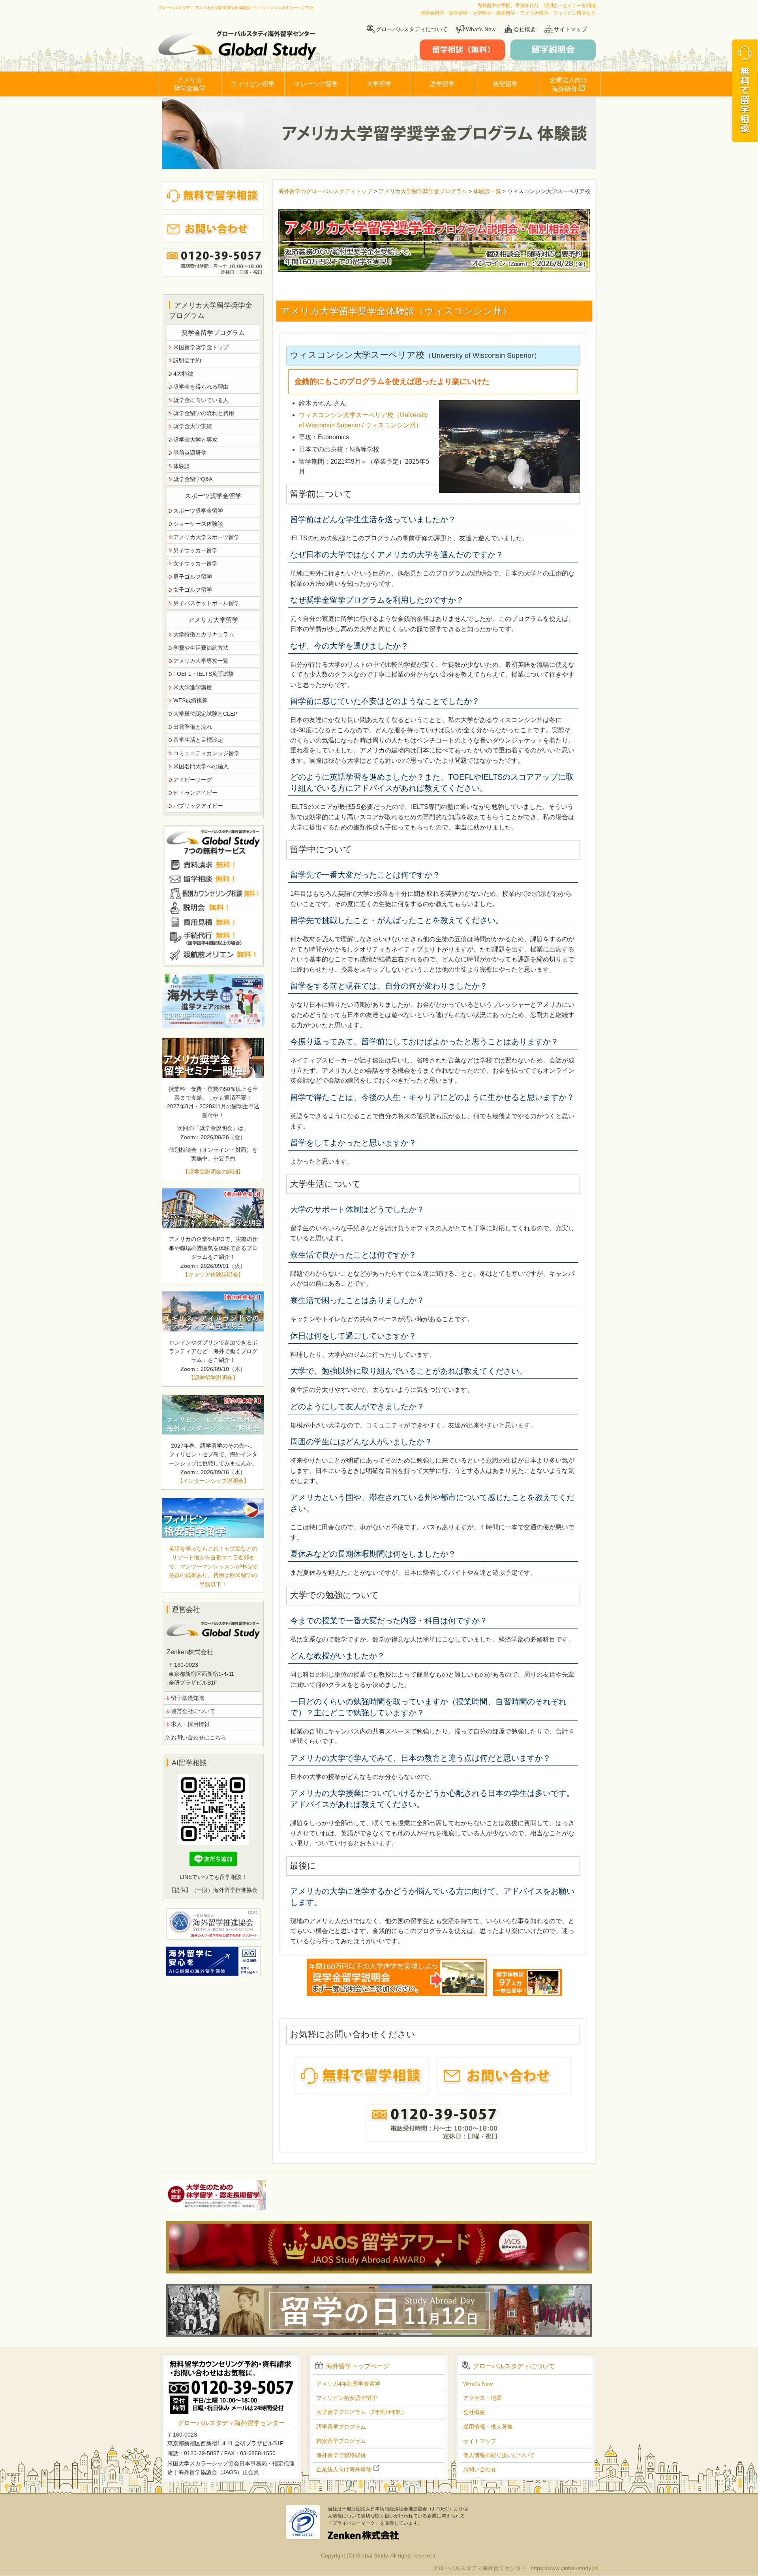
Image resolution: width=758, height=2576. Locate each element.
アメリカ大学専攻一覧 (201, 661)
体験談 (182, 466)
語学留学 (442, 84)
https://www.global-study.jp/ (564, 2568)
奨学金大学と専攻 (195, 440)
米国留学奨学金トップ (201, 347)
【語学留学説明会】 (213, 1378)
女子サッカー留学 (195, 563)
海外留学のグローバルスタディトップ (325, 191)
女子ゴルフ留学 (193, 590)
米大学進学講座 (193, 687)
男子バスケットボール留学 (206, 603)
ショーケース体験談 (198, 524)
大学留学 (379, 84)
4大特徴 (183, 374)
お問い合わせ (480, 2469)
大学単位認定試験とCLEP (205, 714)
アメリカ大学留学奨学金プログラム (423, 191)
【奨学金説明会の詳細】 (213, 1171)
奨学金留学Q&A (193, 479)
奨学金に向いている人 (201, 400)
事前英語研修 (190, 453)
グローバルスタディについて (412, 29)
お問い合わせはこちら (199, 1737)
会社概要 (525, 29)
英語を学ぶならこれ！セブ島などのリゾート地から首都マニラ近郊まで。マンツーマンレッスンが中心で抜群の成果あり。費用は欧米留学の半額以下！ (213, 1566)
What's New (481, 29)
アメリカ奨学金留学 (189, 84)
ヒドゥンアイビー (195, 793)
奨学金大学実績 (193, 426)
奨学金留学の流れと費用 (204, 413)
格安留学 (505, 84)
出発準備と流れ (193, 727)
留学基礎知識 (188, 1698)
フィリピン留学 (253, 84)
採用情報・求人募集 (488, 2427)
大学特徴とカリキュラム (204, 634)
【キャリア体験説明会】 (213, 1275)
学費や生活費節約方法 (201, 648)
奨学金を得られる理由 (201, 387)
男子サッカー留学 (195, 550)
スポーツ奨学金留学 (198, 511)
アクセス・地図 (482, 2398)
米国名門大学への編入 (201, 766)
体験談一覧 (487, 191)
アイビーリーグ (193, 780)
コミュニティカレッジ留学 (206, 753)
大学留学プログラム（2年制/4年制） (362, 2412)
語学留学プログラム (341, 2427)
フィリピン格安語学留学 (347, 2398)
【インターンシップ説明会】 (213, 1481)
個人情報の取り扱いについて (499, 2455)
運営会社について (193, 1711)
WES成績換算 (190, 700)
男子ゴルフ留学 (193, 577)
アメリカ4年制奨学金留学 (348, 2384)
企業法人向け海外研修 (568, 85)
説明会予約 (187, 360)
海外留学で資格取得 (341, 2455)
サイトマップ (570, 29)
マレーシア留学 (316, 84)
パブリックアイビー (198, 806)
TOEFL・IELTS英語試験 (204, 674)
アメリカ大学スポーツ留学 (206, 537)
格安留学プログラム (341, 2441)
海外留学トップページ (358, 2366)
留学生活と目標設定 (198, 740)
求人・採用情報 (190, 1724)
